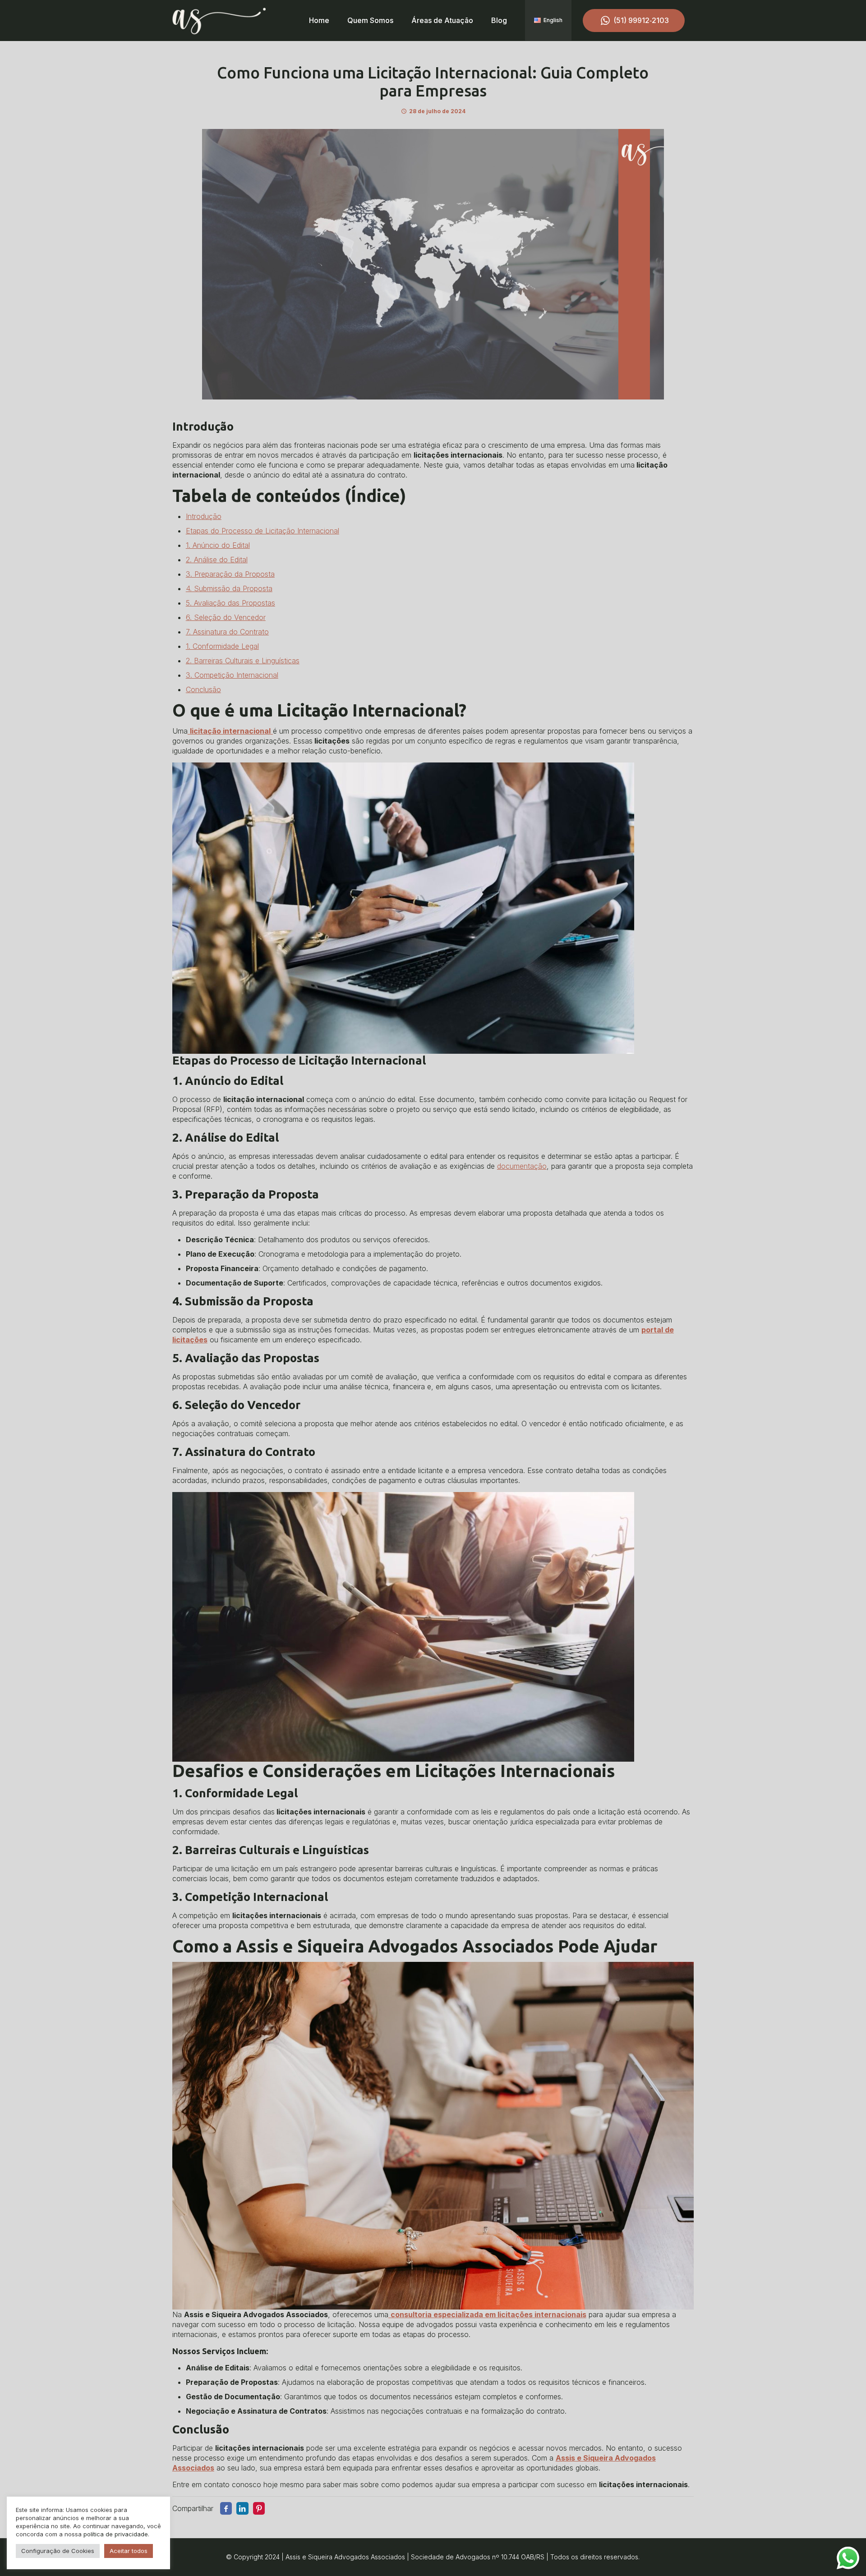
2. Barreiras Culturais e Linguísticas (243, 661)
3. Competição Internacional (232, 675)
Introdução (204, 516)
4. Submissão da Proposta (229, 588)
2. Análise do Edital (217, 560)
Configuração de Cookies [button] (58, 2551)
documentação (522, 1166)
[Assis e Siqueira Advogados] (219, 20)
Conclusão (203, 689)
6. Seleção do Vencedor (226, 617)
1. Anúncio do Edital (218, 545)
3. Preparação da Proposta (230, 574)
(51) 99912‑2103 (641, 20)
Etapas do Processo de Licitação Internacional (263, 531)
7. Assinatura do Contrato (227, 632)
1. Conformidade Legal (222, 646)
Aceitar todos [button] (129, 2551)
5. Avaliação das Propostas (230, 603)
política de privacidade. (116, 2534)
